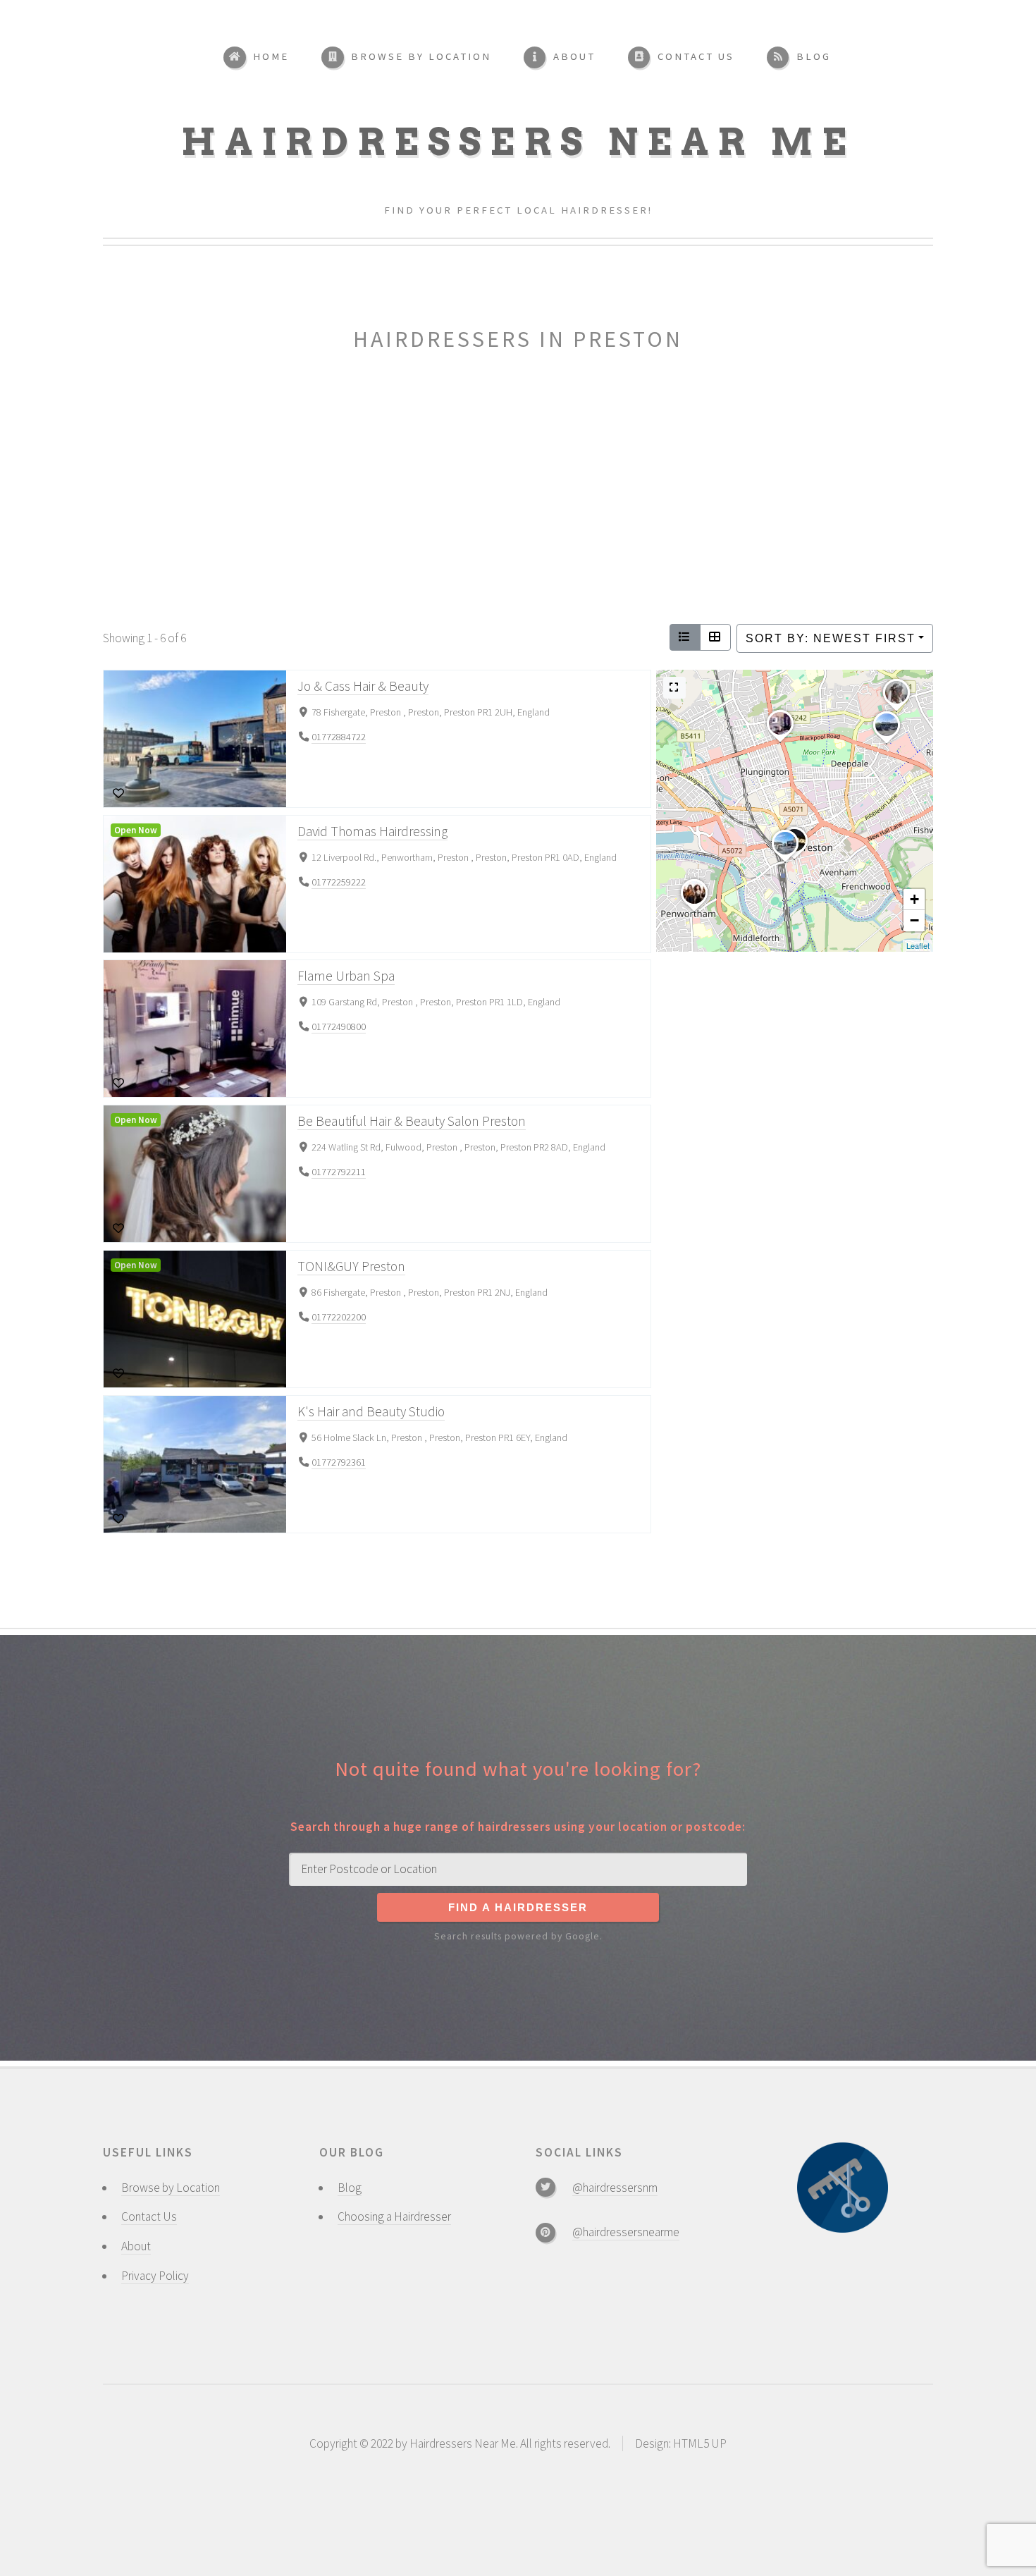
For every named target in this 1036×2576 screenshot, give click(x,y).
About (136, 2246)
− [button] (914, 920)
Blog (350, 2188)
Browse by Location (171, 2188)
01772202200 (339, 1318)
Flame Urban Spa (345, 976)
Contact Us (149, 2216)
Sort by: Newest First (831, 638)
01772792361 (339, 1463)
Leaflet (918, 945)
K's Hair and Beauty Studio (370, 1411)
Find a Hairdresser (518, 1908)
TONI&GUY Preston (351, 1266)
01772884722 (339, 737)
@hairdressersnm (615, 2188)
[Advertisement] (518, 491)
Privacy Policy (155, 2276)
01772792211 (339, 1172)
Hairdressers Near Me (518, 142)
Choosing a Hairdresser (394, 2216)
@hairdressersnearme (626, 2232)
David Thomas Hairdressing (372, 831)
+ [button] (914, 899)
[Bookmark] (119, 794)
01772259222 (339, 882)
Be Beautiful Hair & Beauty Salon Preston (411, 1121)
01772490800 (339, 1027)
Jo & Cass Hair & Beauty (362, 686)
